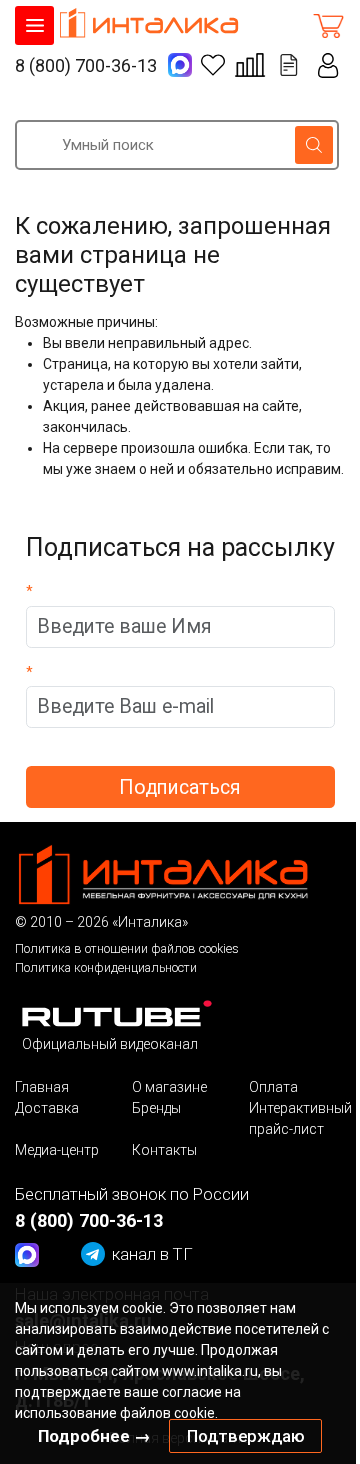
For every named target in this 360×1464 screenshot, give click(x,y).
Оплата (273, 1087)
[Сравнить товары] (250, 65)
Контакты (164, 1150)
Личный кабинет (328, 65)
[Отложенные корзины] (289, 65)
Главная (42, 1087)
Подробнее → (94, 1436)
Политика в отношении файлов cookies (127, 948)
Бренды (156, 1108)
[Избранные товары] (213, 65)
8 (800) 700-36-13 (86, 65)
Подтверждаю (246, 1436)
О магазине (169, 1087)
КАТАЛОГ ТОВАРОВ (34, 25)
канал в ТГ (152, 1254)
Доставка (47, 1108)
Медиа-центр (57, 1150)
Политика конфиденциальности (106, 967)
